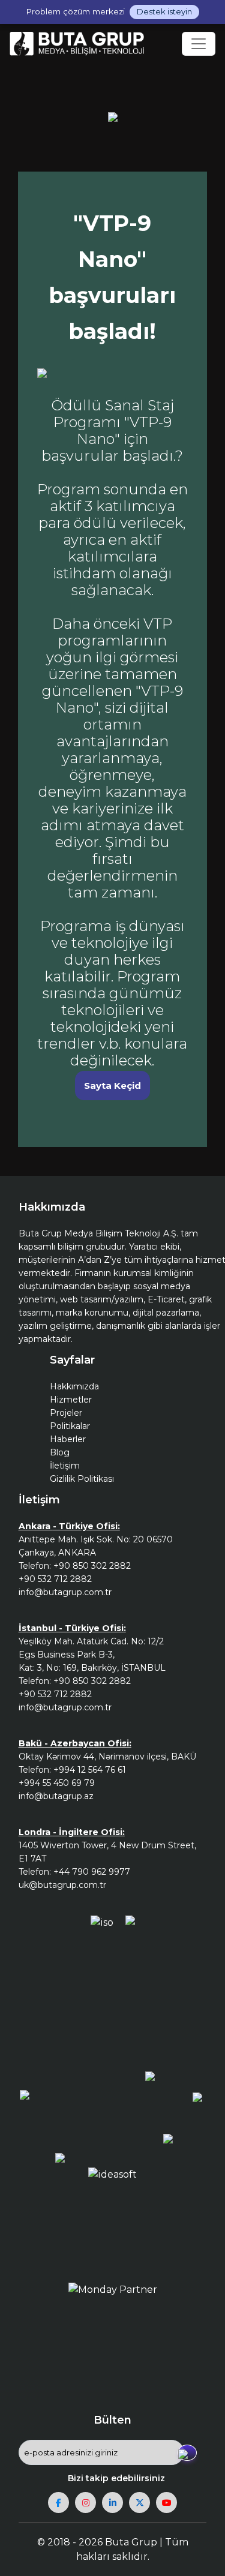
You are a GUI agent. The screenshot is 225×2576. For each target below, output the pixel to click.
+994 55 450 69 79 (57, 1783)
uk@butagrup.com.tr (62, 1885)
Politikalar (70, 1426)
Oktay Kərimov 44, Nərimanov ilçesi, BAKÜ (107, 1757)
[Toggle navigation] (199, 44)
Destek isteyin (164, 11)
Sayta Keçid (112, 1086)
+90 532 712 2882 (55, 1579)
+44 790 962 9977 (92, 1872)
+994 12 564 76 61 (90, 1770)
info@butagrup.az (56, 1796)
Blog (60, 1452)
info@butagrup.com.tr (65, 1592)
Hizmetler (71, 1400)
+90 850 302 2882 (92, 1566)
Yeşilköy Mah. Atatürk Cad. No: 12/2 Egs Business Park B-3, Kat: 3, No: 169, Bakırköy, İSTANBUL (92, 1655)
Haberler (68, 1439)
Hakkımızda (74, 1386)
